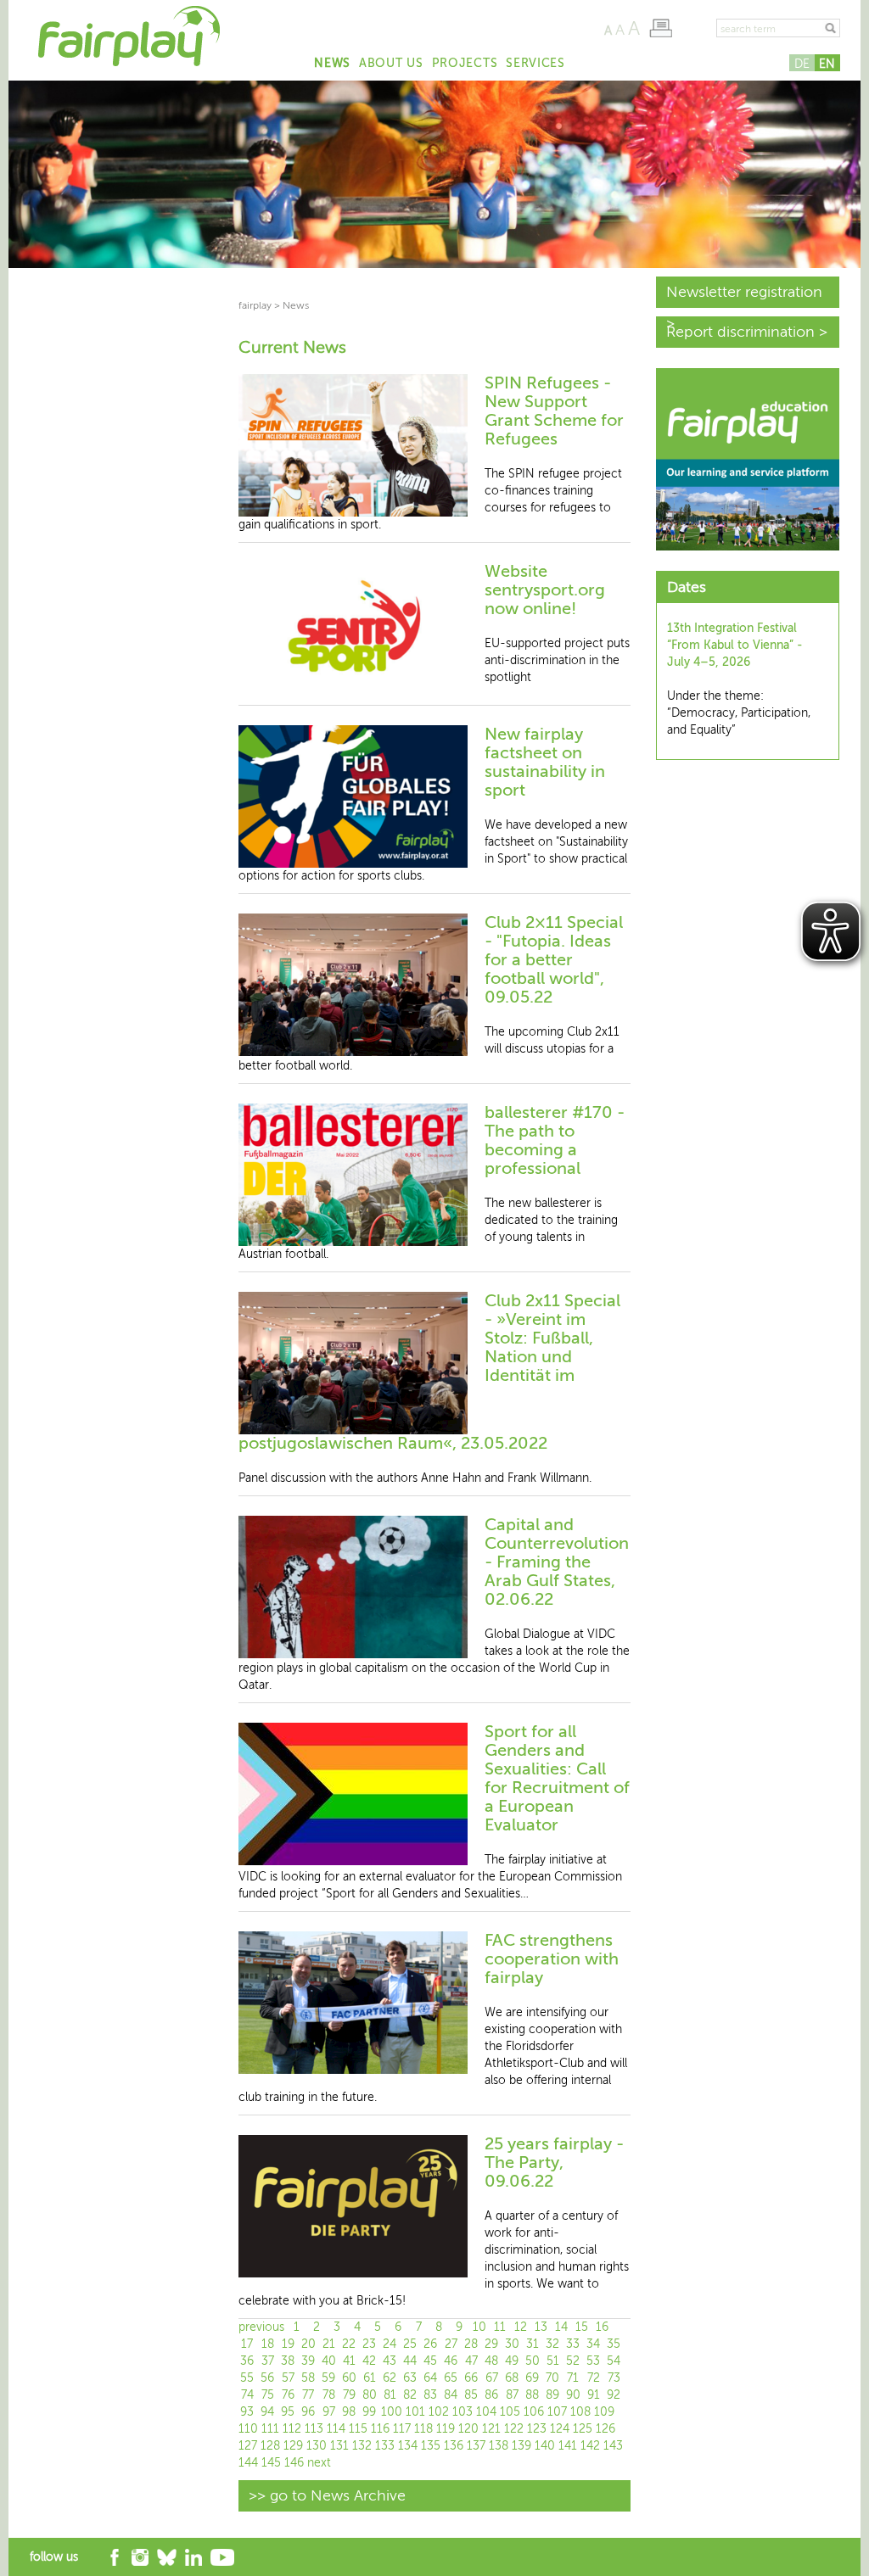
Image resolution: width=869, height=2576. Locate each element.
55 (247, 2378)
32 (552, 2344)
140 (545, 2446)
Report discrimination (740, 332)
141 (568, 2446)
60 (349, 2378)
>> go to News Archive (327, 2495)
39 (308, 2361)
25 (410, 2344)
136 (454, 2446)
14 (561, 2327)
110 (248, 2429)
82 (410, 2395)
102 (439, 2412)
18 (268, 2344)
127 (248, 2446)
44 (410, 2361)
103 (463, 2412)
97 (329, 2412)
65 (451, 2378)
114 (336, 2429)
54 (614, 2361)
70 (552, 2378)
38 (288, 2361)
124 (560, 2429)
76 (288, 2395)
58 (308, 2378)
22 (349, 2344)
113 (314, 2429)
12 (521, 2327)
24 (390, 2344)
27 (451, 2344)
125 (583, 2429)
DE (802, 64)
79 (349, 2395)
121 (491, 2429)
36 (247, 2361)
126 (605, 2429)
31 (533, 2344)
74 (247, 2395)
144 (248, 2463)
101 (415, 2412)
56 (267, 2378)
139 (521, 2446)
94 (267, 2412)
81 (390, 2395)
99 (369, 2412)
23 (369, 2344)
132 (362, 2446)
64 (430, 2378)
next (319, 2463)
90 (573, 2395)
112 (292, 2429)
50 (533, 2361)
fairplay (255, 305)
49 (512, 2361)
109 (604, 2412)
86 (491, 2395)
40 (329, 2361)
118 (423, 2429)
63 (410, 2378)
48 (491, 2361)
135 (431, 2446)
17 (247, 2344)
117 (402, 2429)
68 (512, 2378)
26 (430, 2344)
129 (293, 2446)
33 (573, 2344)
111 (270, 2429)
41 (349, 2361)
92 (614, 2395)
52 (573, 2361)
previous (261, 2327)
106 (534, 2412)
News (332, 63)
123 (537, 2429)
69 (532, 2378)
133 (385, 2446)
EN (827, 64)
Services (535, 63)
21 (329, 2344)
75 (268, 2395)
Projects (465, 63)
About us (391, 63)
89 (552, 2395)
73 (614, 2378)
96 (308, 2412)
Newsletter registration (744, 292)
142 (590, 2446)
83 (430, 2395)
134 (408, 2446)
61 (370, 2378)
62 (390, 2378)
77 (308, 2395)
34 (593, 2344)
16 (602, 2327)
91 (594, 2395)
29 (491, 2344)
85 (471, 2395)
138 (499, 2446)
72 (594, 2378)
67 (492, 2378)
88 (532, 2395)
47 (471, 2361)
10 (479, 2327)
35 (614, 2344)
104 (486, 2412)
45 (430, 2361)
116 (380, 2429)
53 (593, 2361)
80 (370, 2395)
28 (471, 2344)
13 (541, 2327)
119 (446, 2429)
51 (553, 2361)
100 (392, 2412)
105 (510, 2412)
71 (573, 2378)
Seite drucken (661, 28)
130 (317, 2446)
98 (349, 2412)
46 (451, 2361)
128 (270, 2446)
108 (580, 2412)
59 (328, 2378)
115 (358, 2429)
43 (390, 2361)
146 (294, 2463)
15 (582, 2327)
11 (500, 2327)
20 (308, 2344)
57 (288, 2378)
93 (247, 2412)
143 (613, 2446)
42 (369, 2361)
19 (288, 2344)
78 (329, 2395)
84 (451, 2395)
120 (468, 2429)
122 (514, 2429)
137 (476, 2446)
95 (288, 2412)
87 (512, 2395)
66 (471, 2378)
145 (271, 2463)
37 (268, 2361)
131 (339, 2446)
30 (512, 2344)
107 (557, 2412)
